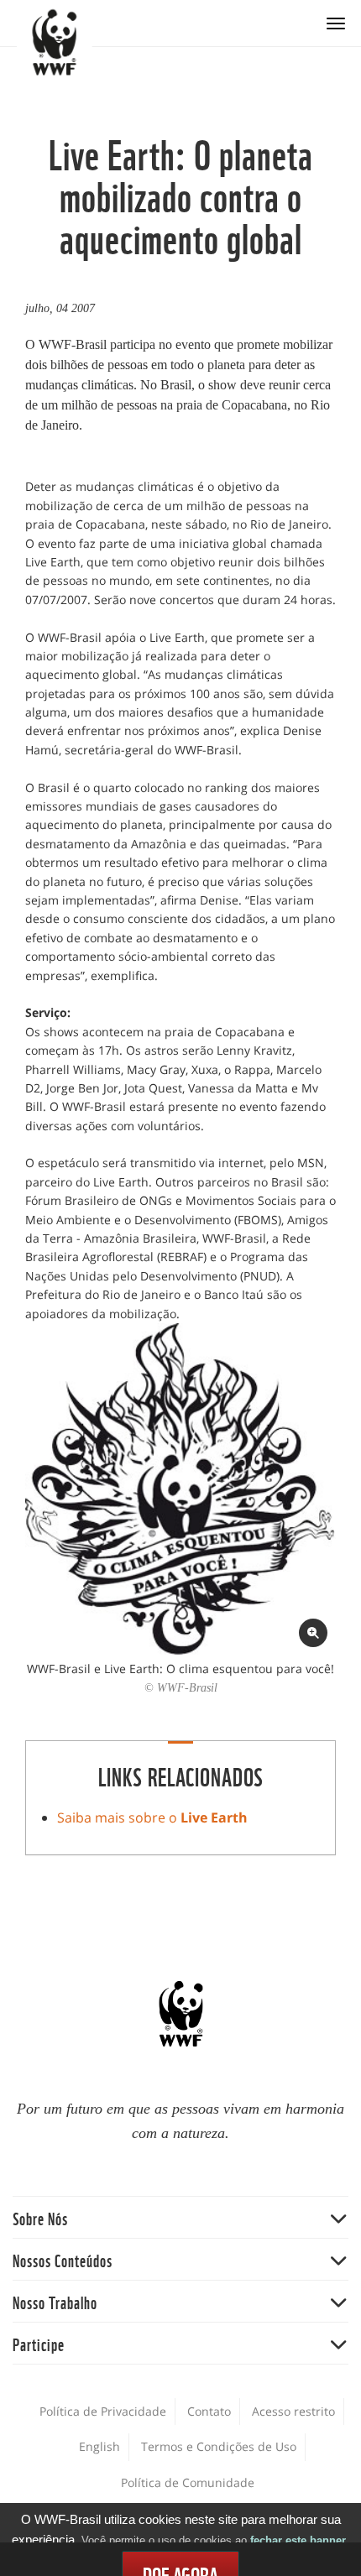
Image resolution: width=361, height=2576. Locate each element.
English (99, 2446)
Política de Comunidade (188, 2482)
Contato (209, 2411)
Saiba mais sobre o (152, 1817)
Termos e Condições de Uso (219, 2446)
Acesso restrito (293, 2411)
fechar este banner (298, 2540)
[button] (180, 2217)
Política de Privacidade (103, 2411)
